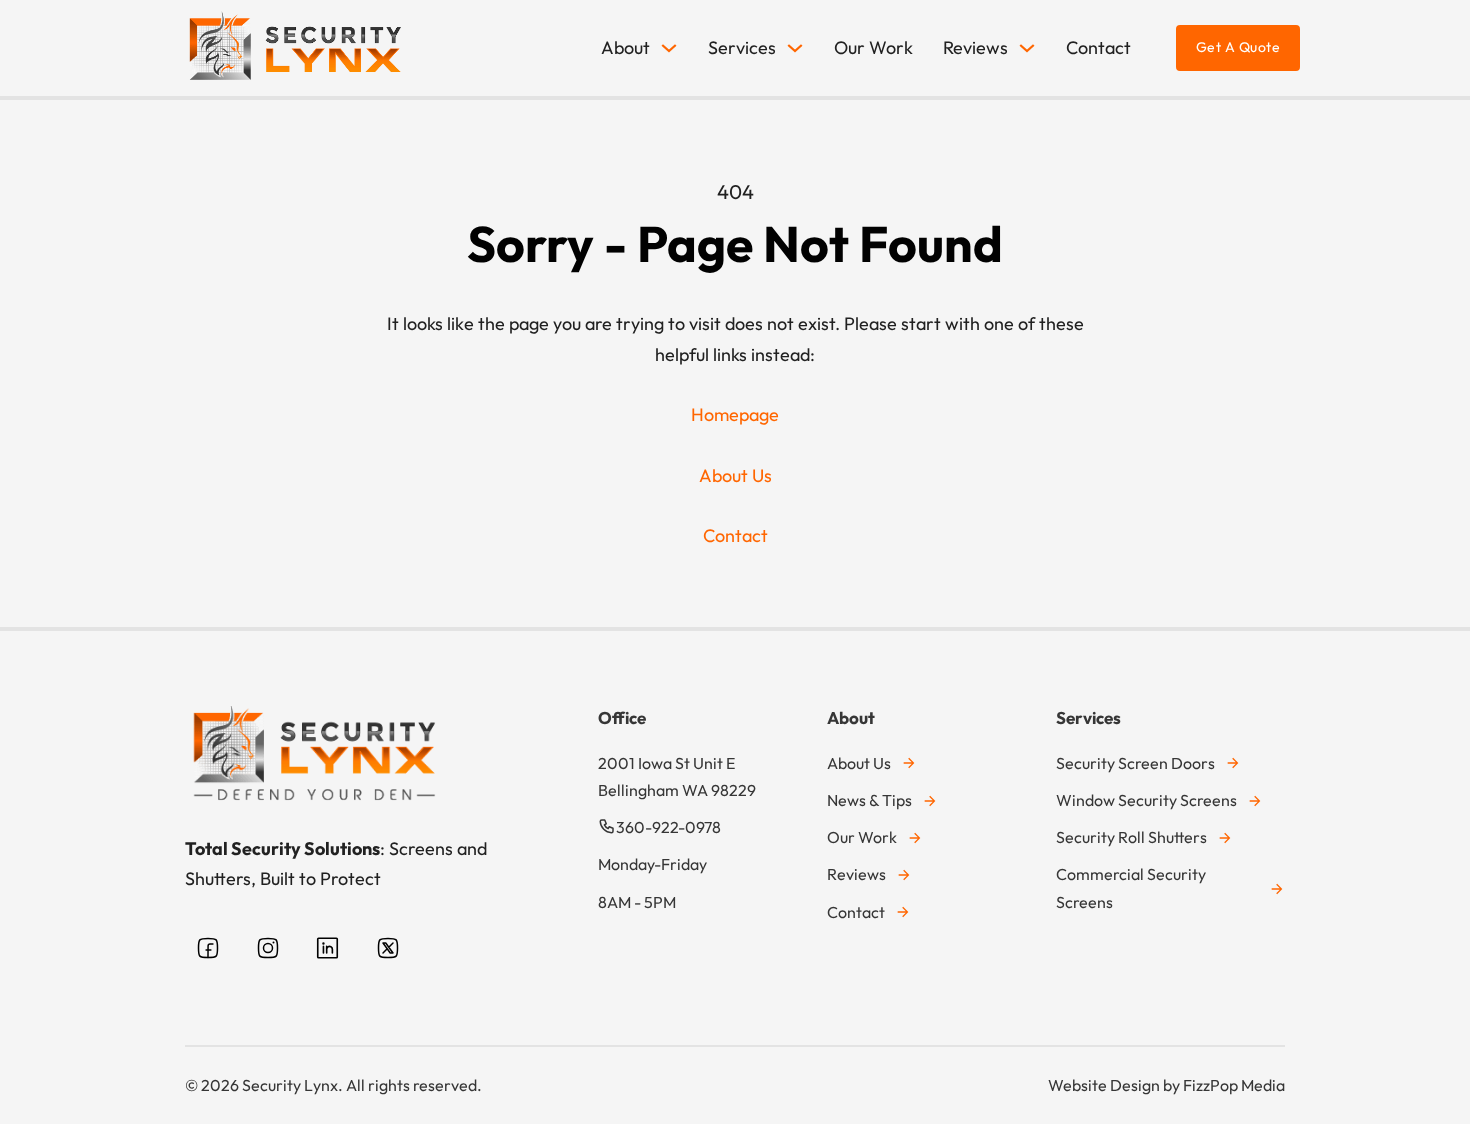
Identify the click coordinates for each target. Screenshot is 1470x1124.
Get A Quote (1238, 47)
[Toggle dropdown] (669, 48)
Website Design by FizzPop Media (1166, 1085)
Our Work (873, 47)
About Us (735, 475)
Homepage (735, 414)
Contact (1098, 47)
